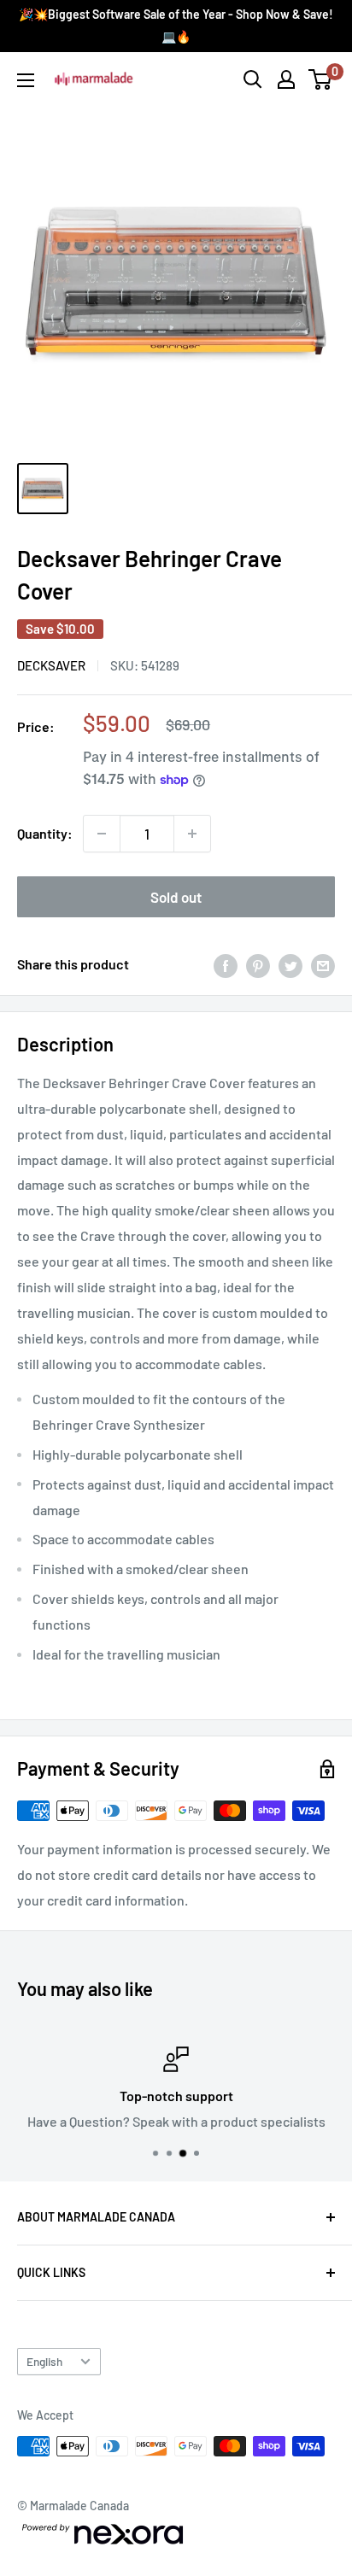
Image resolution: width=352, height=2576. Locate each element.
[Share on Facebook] (226, 965)
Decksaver (51, 665)
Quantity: (45, 833)
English (44, 2361)
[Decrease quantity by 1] (102, 834)
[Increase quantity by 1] (192, 834)
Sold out (176, 897)
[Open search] (253, 79)
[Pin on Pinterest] (258, 965)
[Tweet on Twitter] (290, 965)
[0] (321, 79)
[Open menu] (26, 80)
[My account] (286, 79)
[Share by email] (323, 965)
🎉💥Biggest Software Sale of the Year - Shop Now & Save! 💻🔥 (176, 25)
